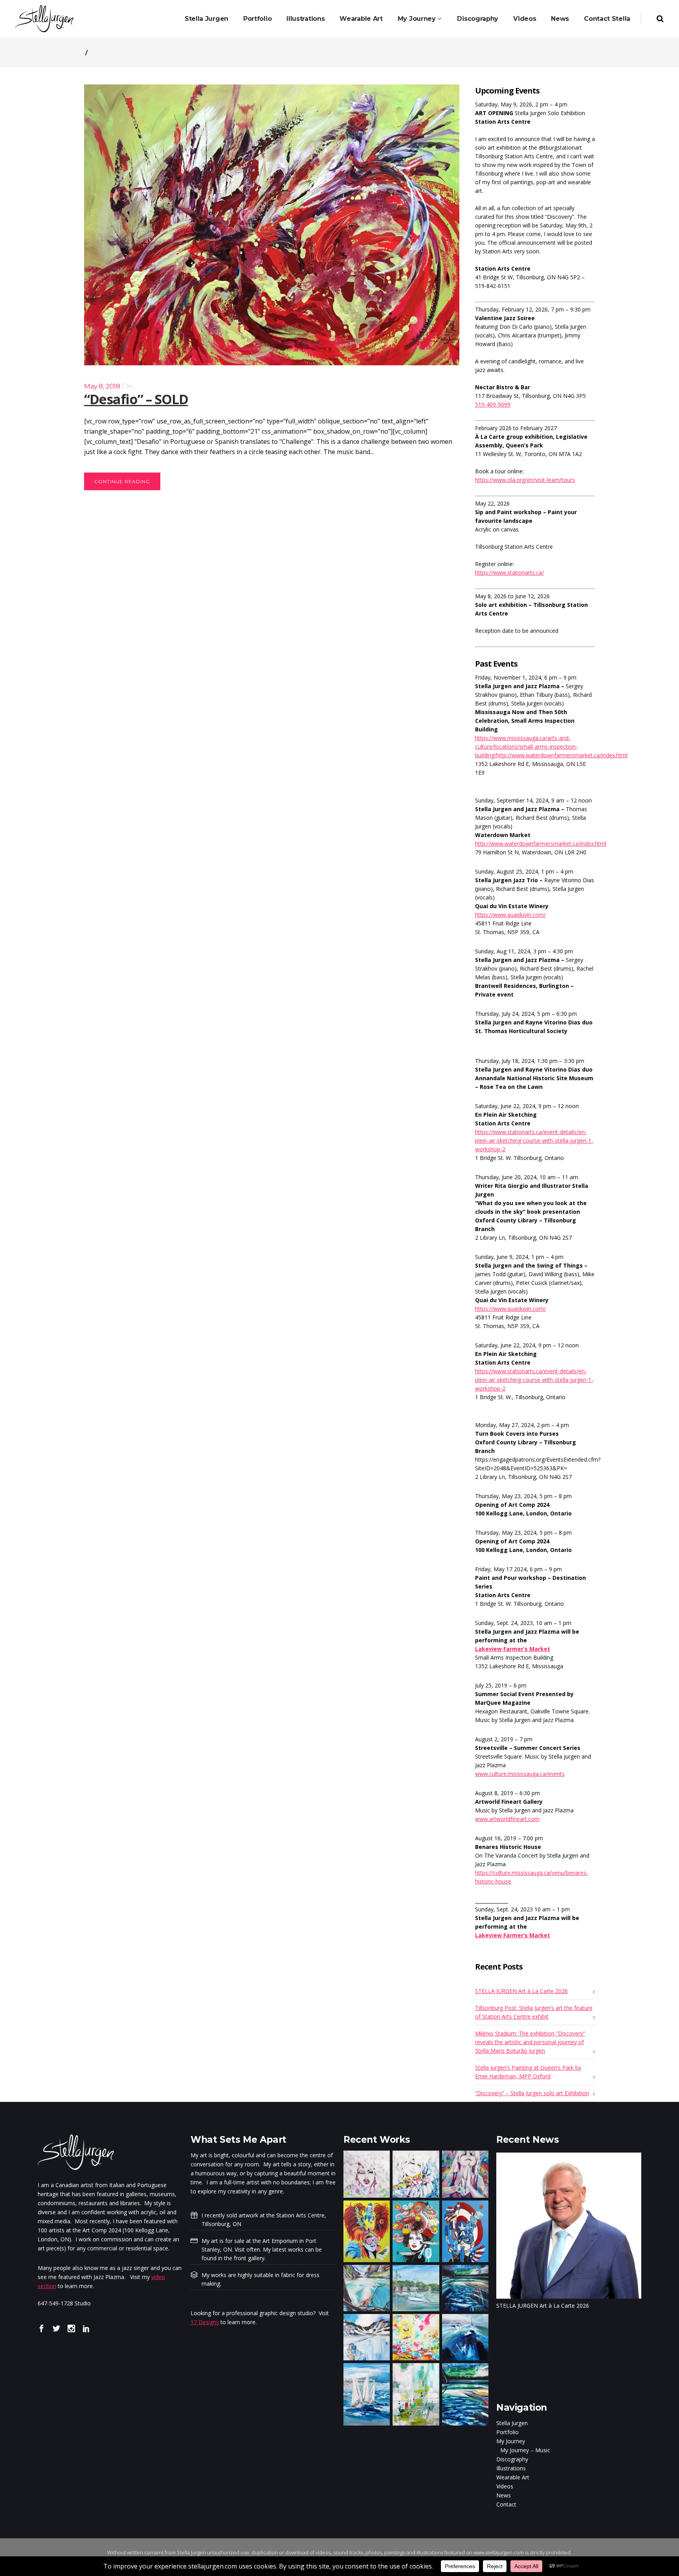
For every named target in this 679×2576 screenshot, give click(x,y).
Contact (506, 2504)
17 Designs (205, 2322)
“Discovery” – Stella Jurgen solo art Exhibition (532, 2093)
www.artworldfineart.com (507, 1819)
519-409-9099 (493, 404)
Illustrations (511, 2468)
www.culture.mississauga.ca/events (520, 1774)
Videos (505, 2486)
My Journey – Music (525, 2450)
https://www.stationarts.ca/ (509, 573)
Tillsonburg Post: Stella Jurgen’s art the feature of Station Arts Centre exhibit (534, 2012)
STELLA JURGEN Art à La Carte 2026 (521, 1991)
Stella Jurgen (512, 2423)
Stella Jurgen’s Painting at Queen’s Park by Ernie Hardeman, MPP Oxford (528, 2072)
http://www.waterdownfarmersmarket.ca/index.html (541, 844)
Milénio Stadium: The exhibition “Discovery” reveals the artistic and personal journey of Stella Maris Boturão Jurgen (530, 2042)
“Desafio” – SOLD (136, 399)
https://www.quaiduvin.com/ (510, 915)
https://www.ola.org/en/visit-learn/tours (525, 480)
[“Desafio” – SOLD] (272, 225)
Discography (512, 2459)
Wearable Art (513, 2477)
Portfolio (507, 2432)
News (504, 2495)
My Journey (511, 2441)
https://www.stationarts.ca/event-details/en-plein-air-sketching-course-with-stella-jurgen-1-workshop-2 (534, 1141)
